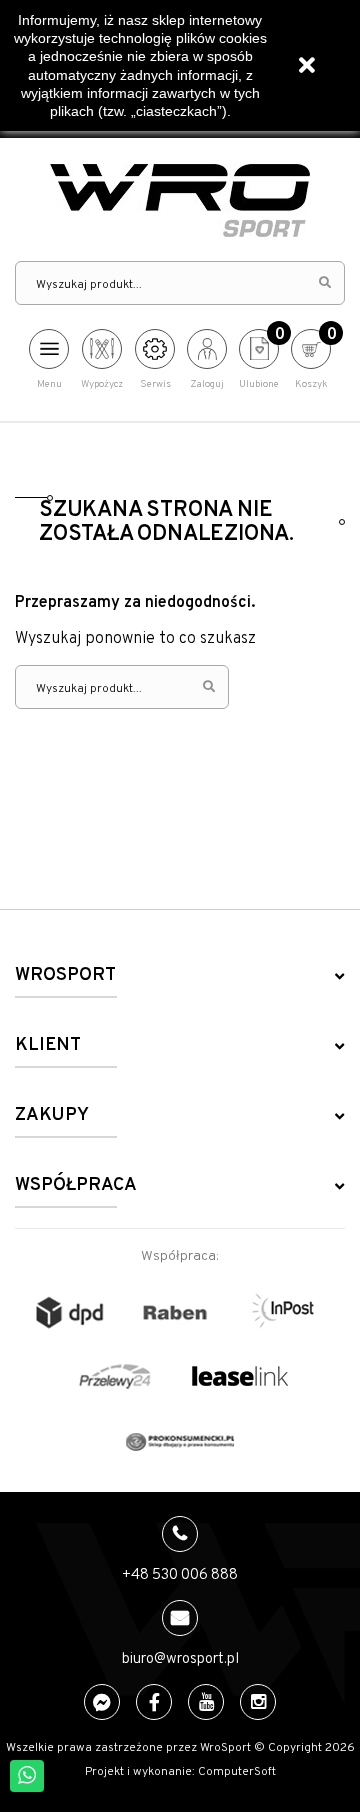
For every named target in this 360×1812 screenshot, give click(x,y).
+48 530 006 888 (180, 1575)
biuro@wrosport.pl (180, 1659)
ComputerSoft (237, 1772)
